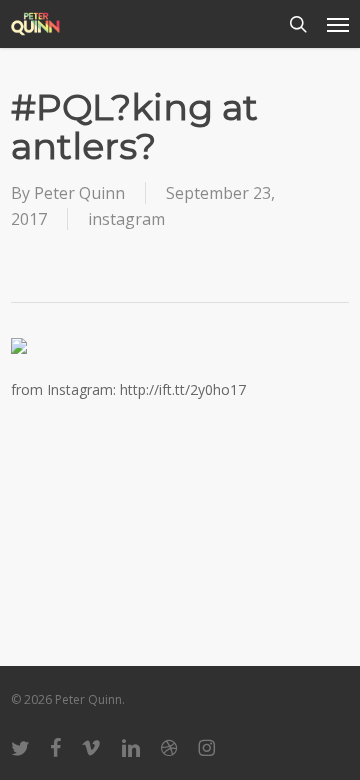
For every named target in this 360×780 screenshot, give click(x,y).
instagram (126, 219)
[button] (338, 24)
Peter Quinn (79, 193)
